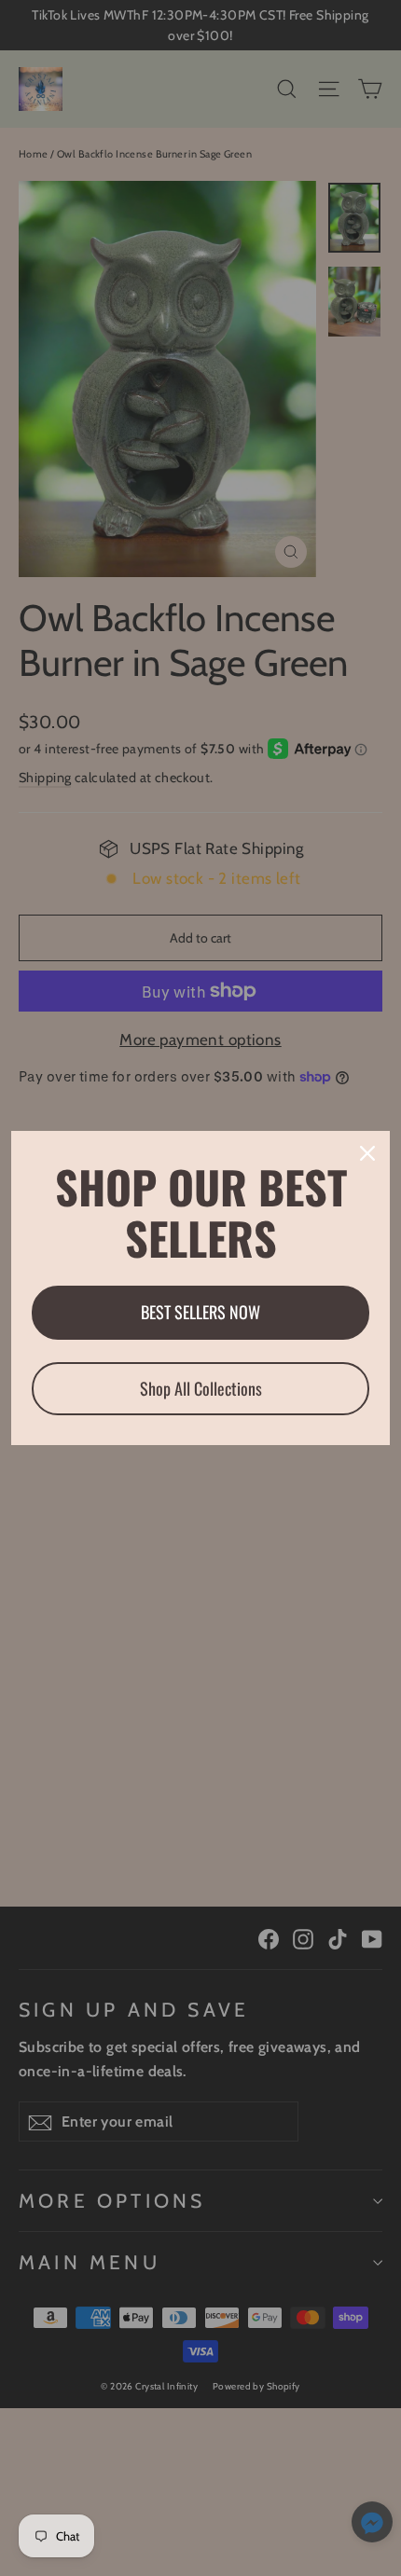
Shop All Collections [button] (201, 1388)
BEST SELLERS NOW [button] (200, 1312)
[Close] (367, 1153)
